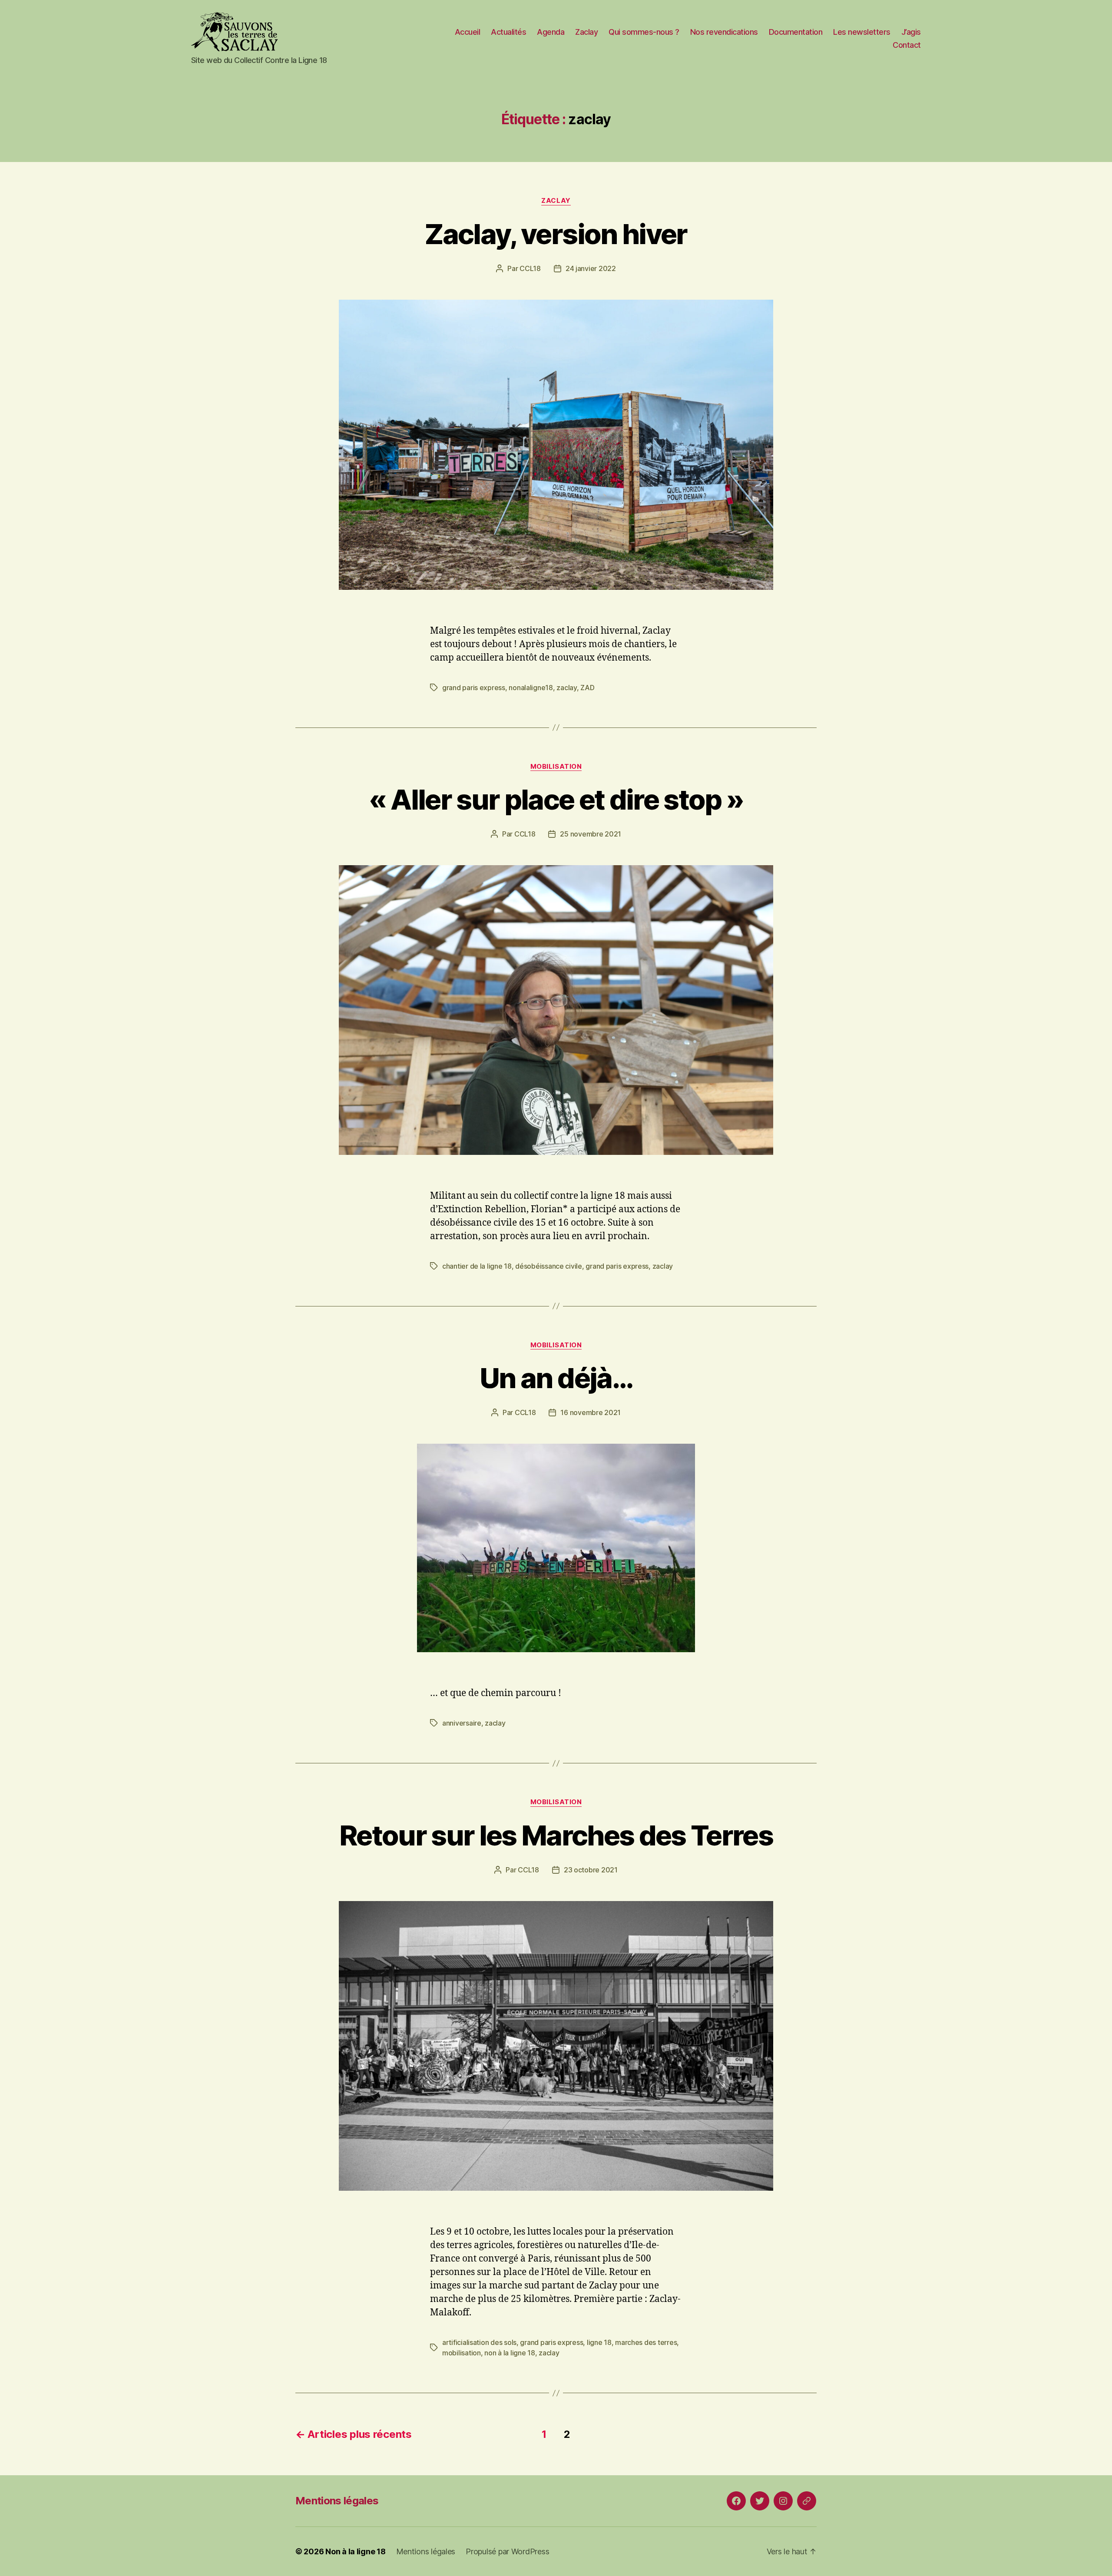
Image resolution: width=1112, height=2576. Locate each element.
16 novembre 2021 (591, 1412)
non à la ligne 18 (510, 2353)
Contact (907, 45)
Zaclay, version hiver (556, 234)
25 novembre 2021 (591, 834)
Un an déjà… (556, 1378)
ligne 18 (599, 2342)
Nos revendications (724, 32)
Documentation (796, 32)
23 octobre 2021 (591, 1870)
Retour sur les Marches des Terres (556, 1835)
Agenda (551, 32)
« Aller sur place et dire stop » (556, 799)
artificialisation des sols (479, 2342)
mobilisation (556, 767)
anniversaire (462, 1723)
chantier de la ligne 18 (477, 1266)
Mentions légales (337, 2501)
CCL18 (530, 268)
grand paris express (474, 688)
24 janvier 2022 (591, 268)
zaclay (556, 201)
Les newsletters (862, 32)
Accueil (468, 32)
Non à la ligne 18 (355, 2551)
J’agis (911, 32)
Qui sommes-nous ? (644, 32)
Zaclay (586, 32)
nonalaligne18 (531, 688)
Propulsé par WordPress (507, 2551)
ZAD (587, 688)
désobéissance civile (549, 1266)
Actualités (508, 32)
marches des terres (646, 2342)
